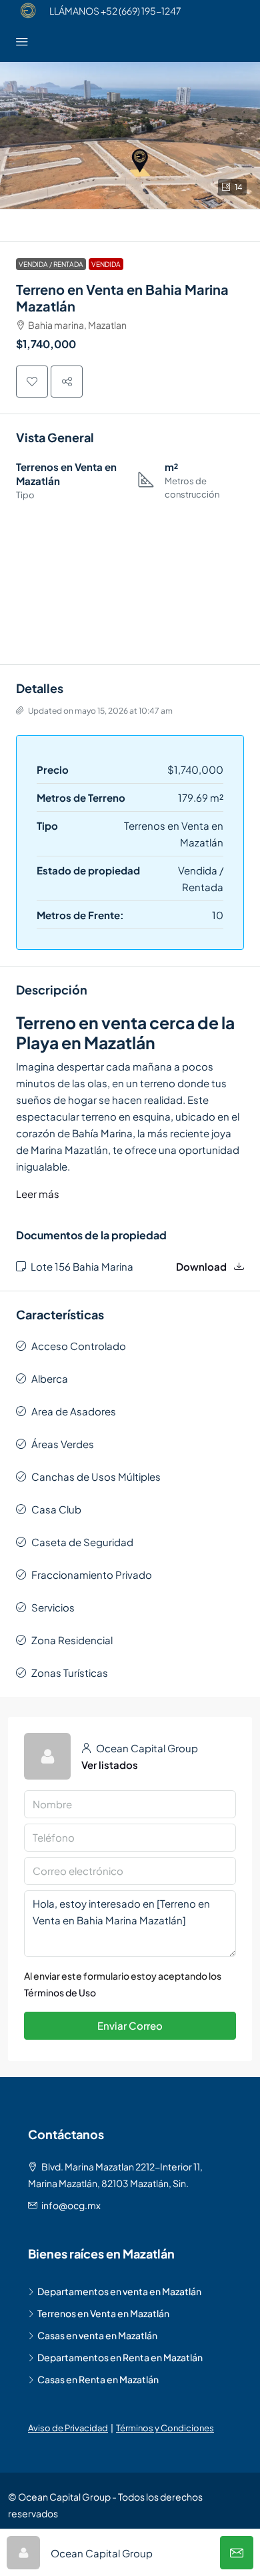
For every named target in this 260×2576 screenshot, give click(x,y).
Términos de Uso (60, 1992)
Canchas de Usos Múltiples (96, 1476)
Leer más (38, 1194)
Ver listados (110, 1765)
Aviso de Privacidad (68, 2428)
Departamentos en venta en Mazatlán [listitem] (119, 2291)
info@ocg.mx (71, 2205)
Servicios (53, 1607)
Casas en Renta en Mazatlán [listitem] (98, 2379)
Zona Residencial (72, 1640)
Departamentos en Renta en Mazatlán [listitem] (120, 2357)
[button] (130, 135)
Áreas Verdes (63, 1444)
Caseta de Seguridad (82, 1542)
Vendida (106, 264)
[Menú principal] (22, 42)
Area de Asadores (74, 1411)
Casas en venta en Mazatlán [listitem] (97, 2335)
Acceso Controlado (79, 1346)
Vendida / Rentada (51, 264)
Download (202, 1266)
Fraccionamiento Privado (92, 1574)
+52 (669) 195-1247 (141, 11)
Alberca (50, 1378)
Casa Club (56, 1509)
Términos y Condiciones (165, 2428)
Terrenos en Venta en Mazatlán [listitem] (103, 2313)
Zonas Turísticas (70, 1673)
